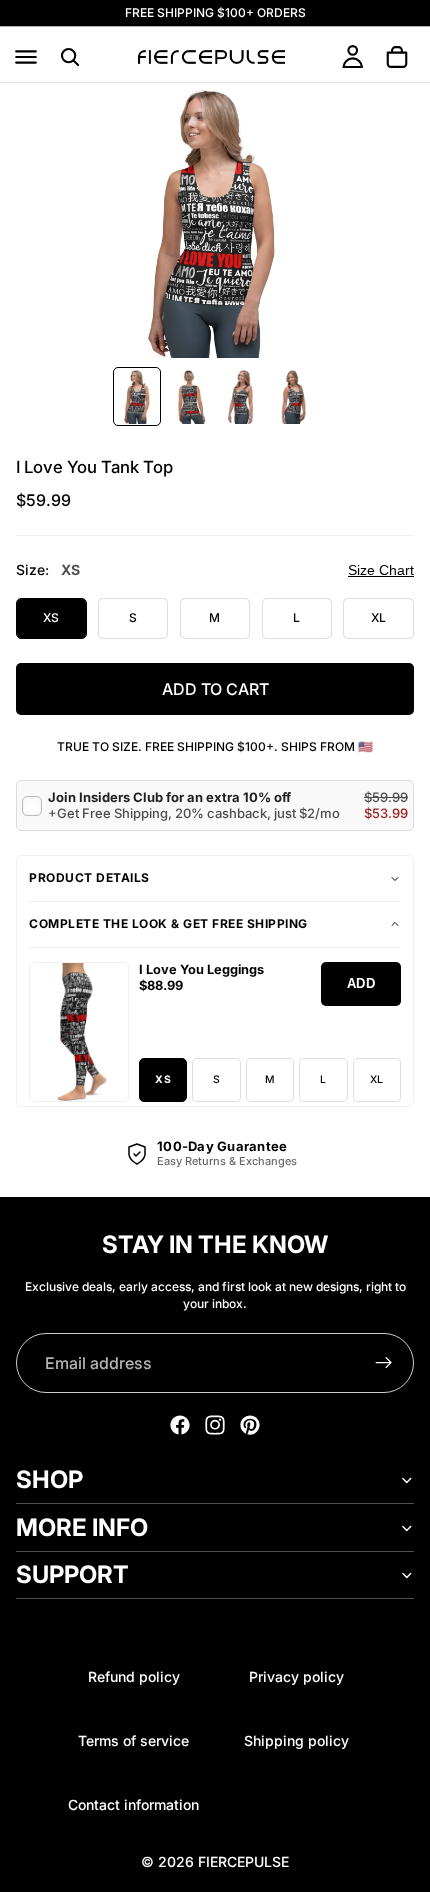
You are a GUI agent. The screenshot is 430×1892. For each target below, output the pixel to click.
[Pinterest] (250, 1425)
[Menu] (26, 57)
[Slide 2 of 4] (189, 396)
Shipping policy (296, 1740)
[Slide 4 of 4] (293, 396)
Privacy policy (296, 1676)
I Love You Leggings (201, 969)
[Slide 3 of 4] (241, 396)
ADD (361, 983)
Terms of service (133, 1740)
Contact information (133, 1804)
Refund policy (134, 1676)
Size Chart (381, 570)
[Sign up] (384, 1363)
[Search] (70, 57)
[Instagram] (215, 1425)
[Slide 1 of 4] (137, 396)
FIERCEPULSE (243, 1861)
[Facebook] (180, 1425)
